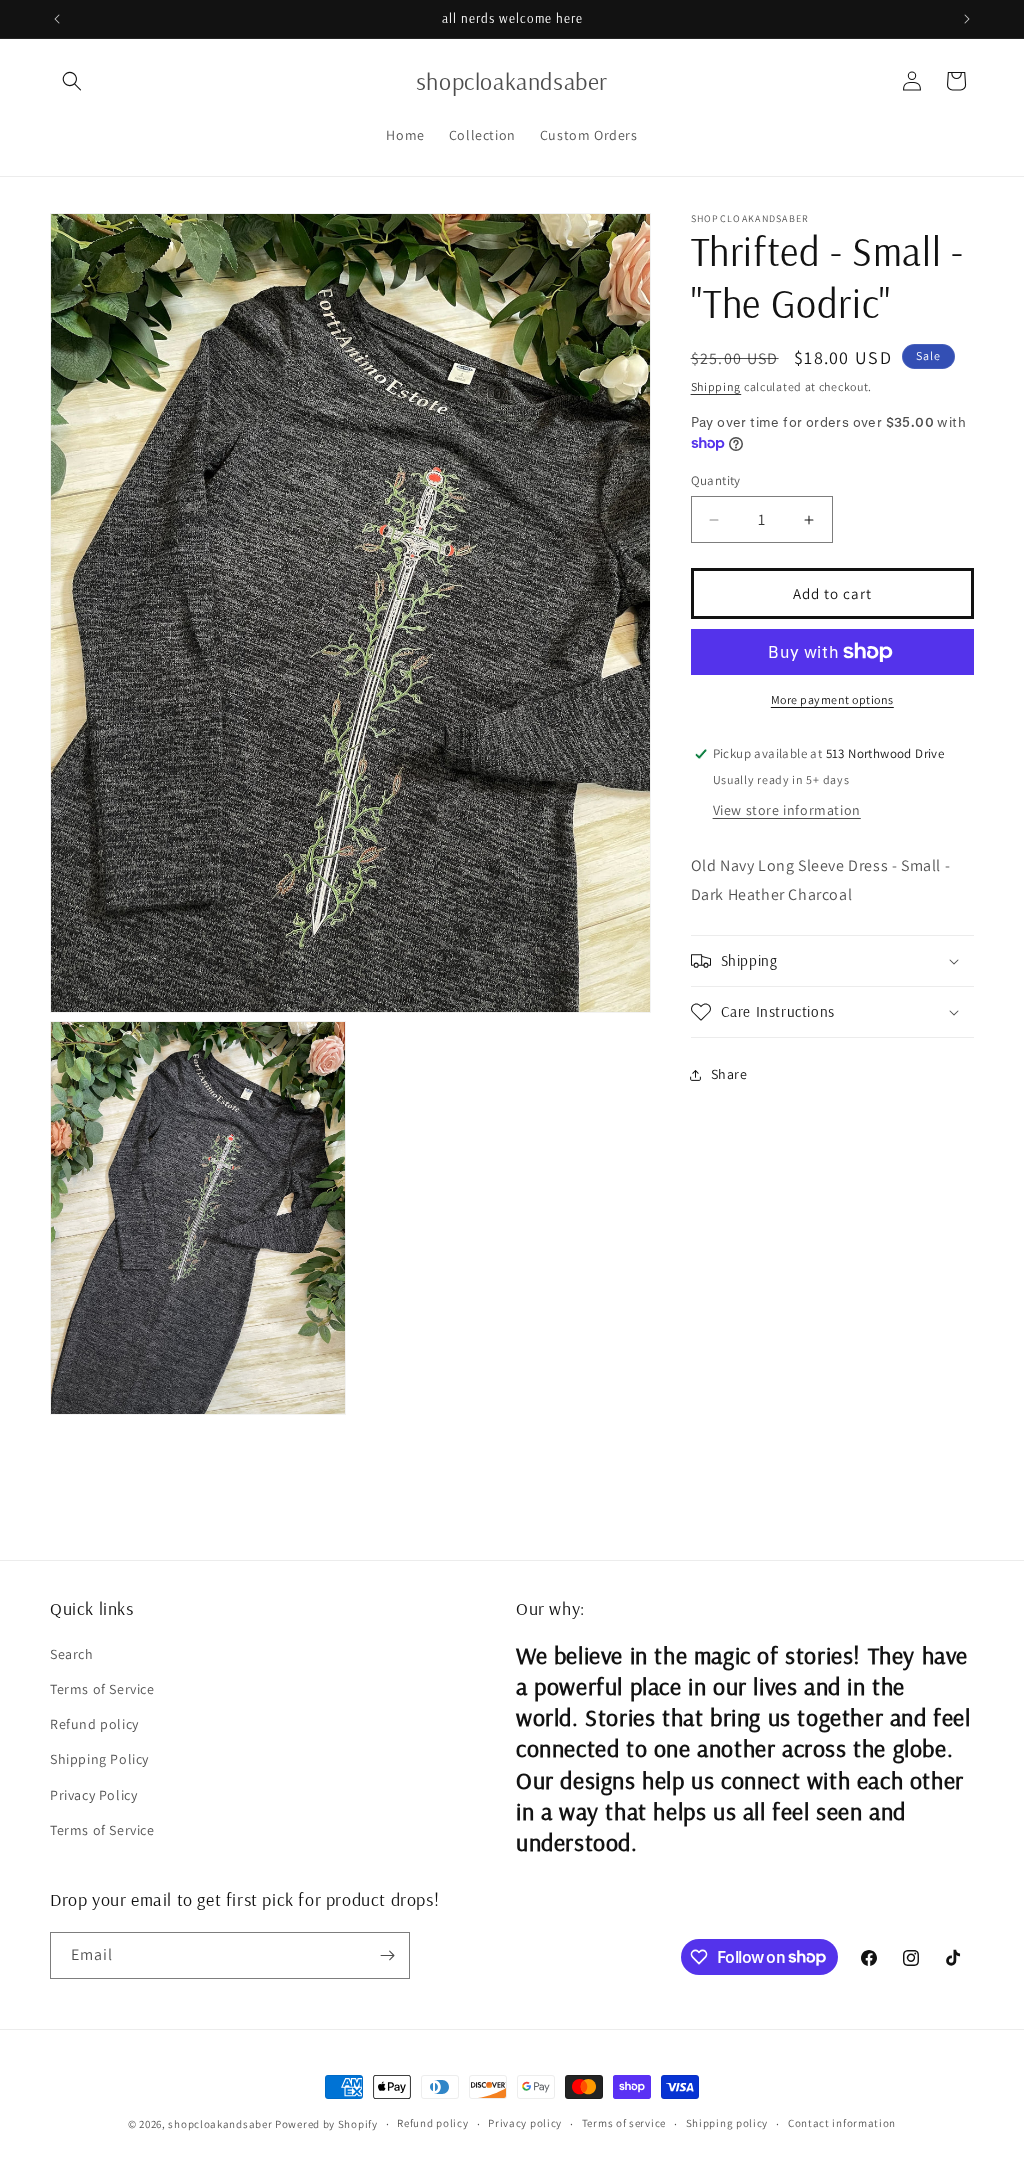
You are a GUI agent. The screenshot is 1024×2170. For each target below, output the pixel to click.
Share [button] (729, 1074)
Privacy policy (525, 2123)
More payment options (832, 699)
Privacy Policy (93, 1795)
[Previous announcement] (57, 19)
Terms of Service (102, 1689)
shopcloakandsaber (220, 2124)
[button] (72, 81)
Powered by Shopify (326, 2124)
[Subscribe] (387, 1955)
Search (72, 1654)
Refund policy (94, 1724)
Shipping (716, 386)
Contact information (842, 2123)
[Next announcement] (967, 19)
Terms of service (624, 2123)
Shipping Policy (99, 1759)
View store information (787, 810)
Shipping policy (727, 2123)
